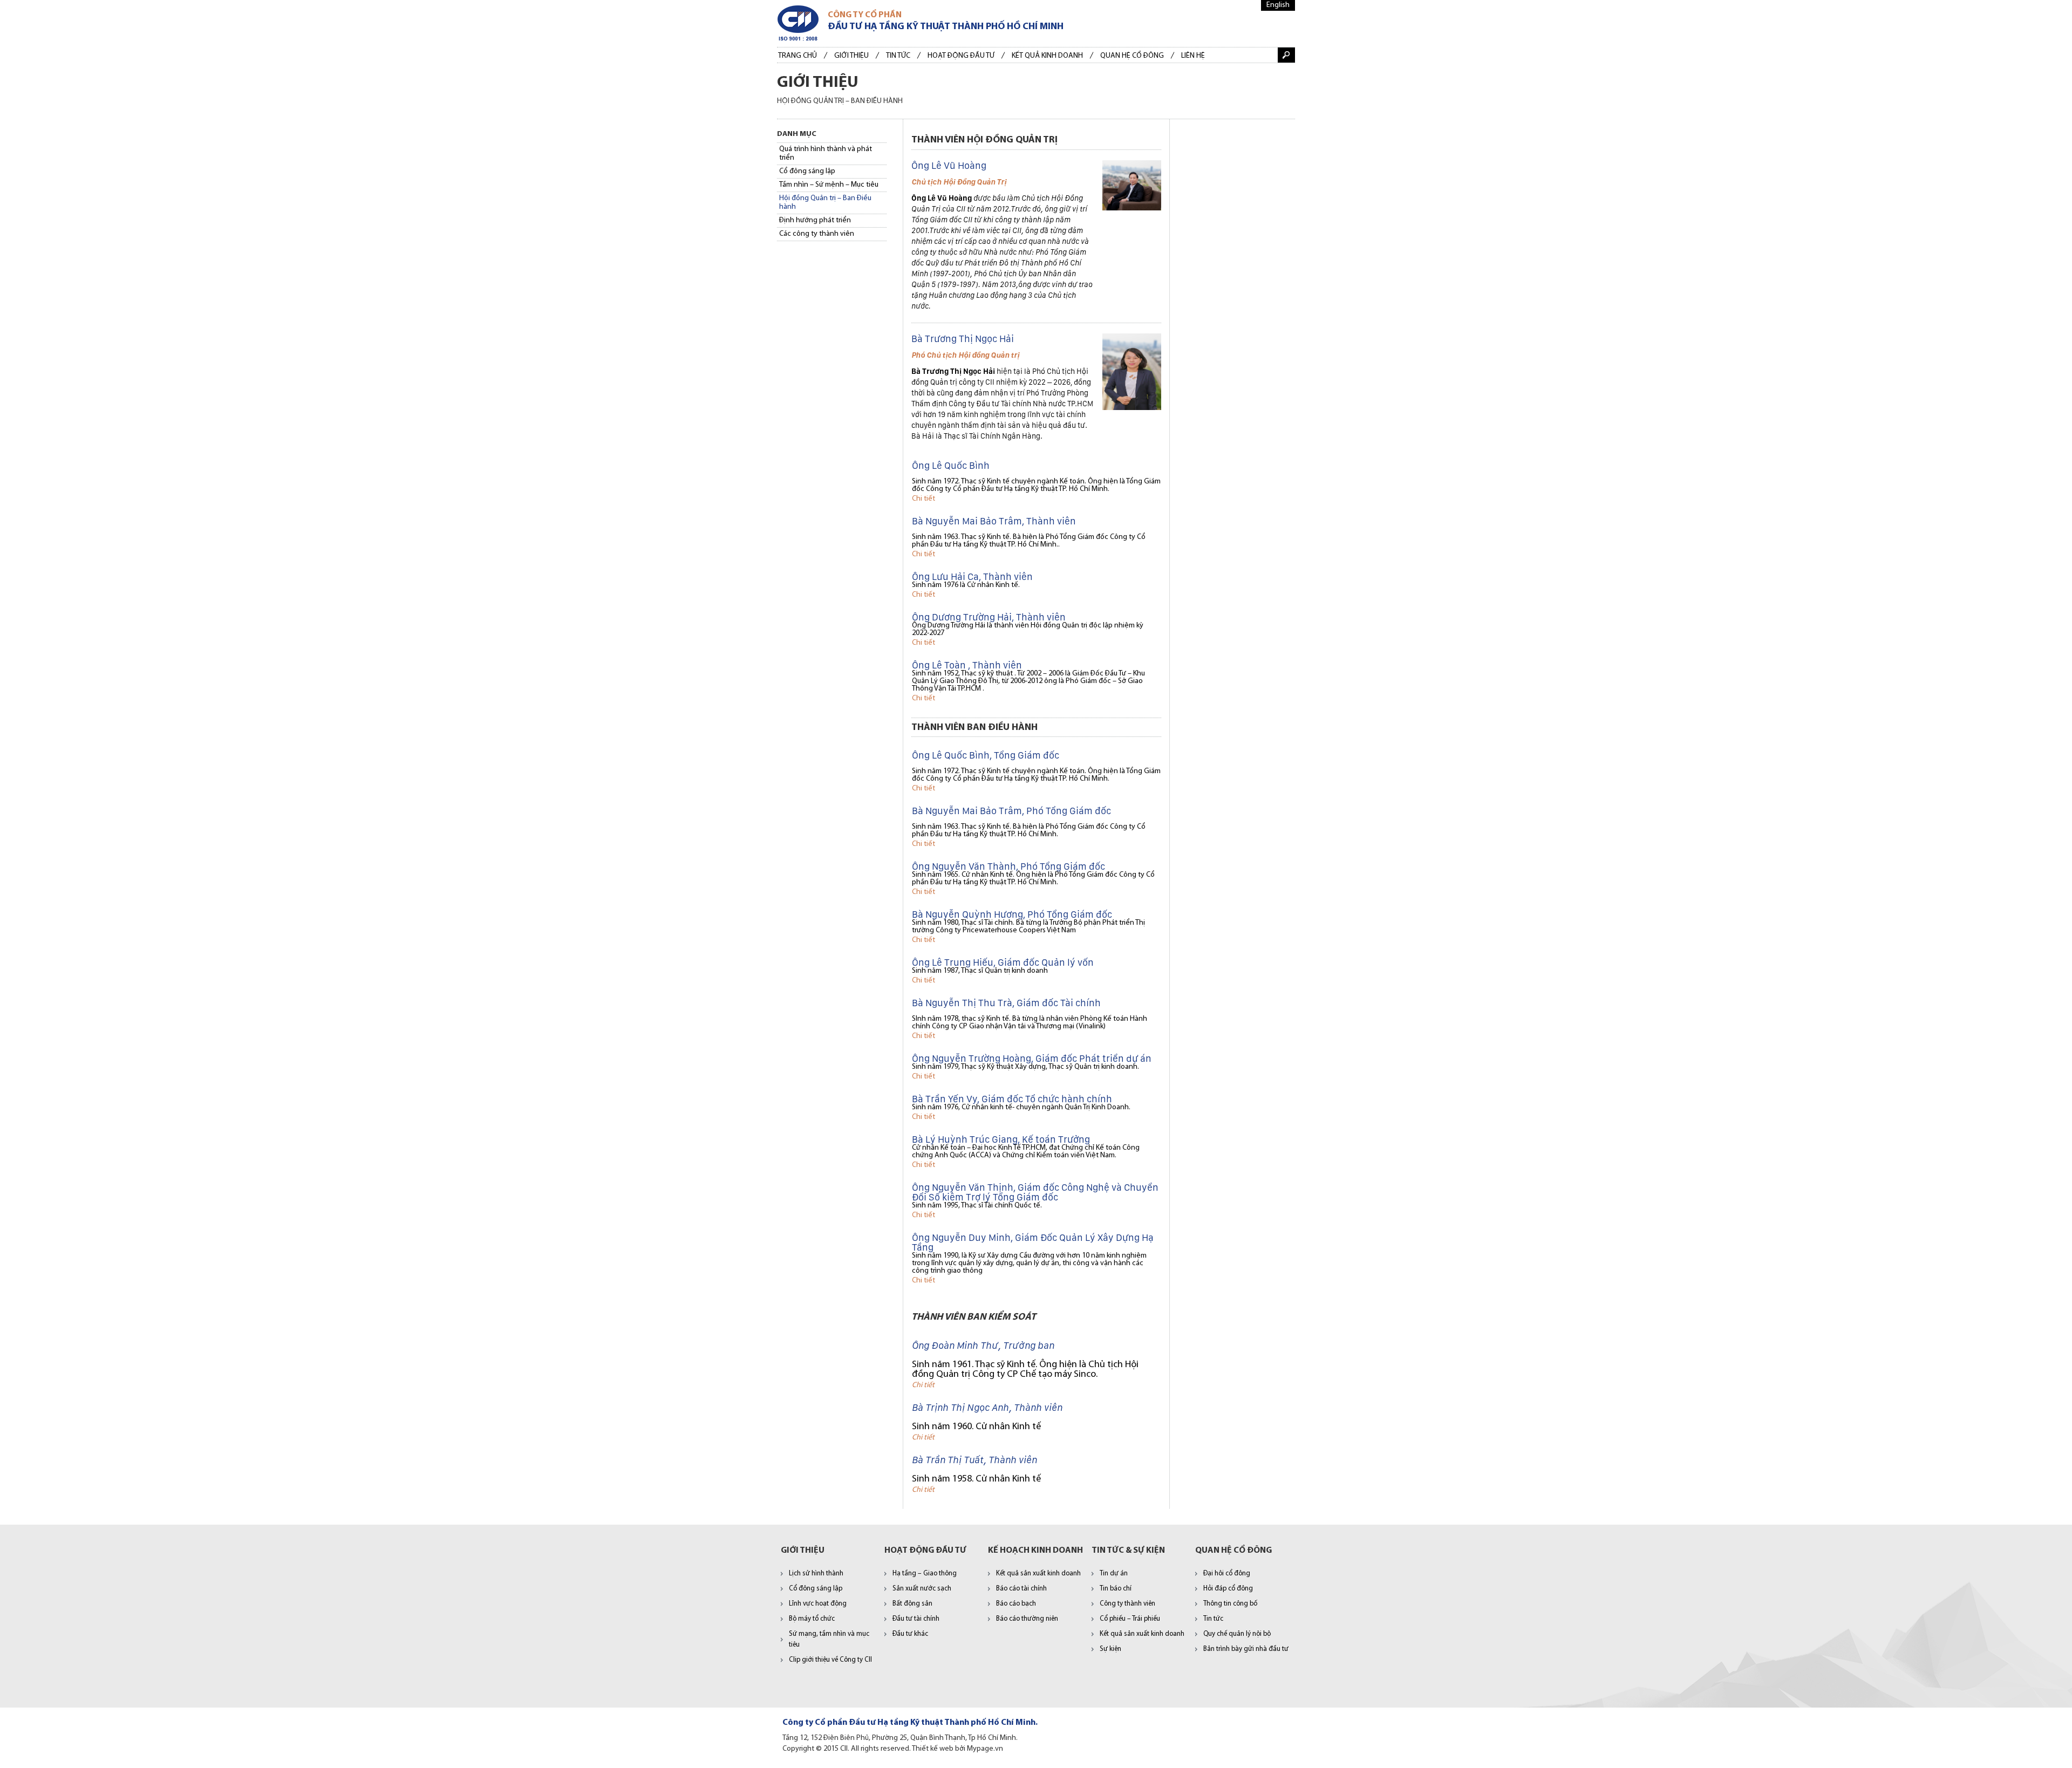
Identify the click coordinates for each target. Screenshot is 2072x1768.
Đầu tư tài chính (916, 1619)
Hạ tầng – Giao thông (925, 1574)
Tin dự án (1114, 1574)
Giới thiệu (851, 56)
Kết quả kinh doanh (1047, 56)
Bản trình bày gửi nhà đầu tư (1246, 1649)
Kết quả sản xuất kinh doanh (1038, 1574)
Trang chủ (798, 56)
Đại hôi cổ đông (1227, 1574)
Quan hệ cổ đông (1132, 56)
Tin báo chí (1116, 1589)
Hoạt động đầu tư (961, 56)
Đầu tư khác (910, 1634)
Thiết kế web (933, 1749)
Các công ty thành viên (817, 234)
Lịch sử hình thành (816, 1574)
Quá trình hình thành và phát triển (826, 153)
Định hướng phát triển (815, 220)
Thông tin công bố (1230, 1604)
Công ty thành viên (1127, 1604)
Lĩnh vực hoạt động (818, 1604)
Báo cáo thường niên (1027, 1619)
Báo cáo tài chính (1021, 1589)
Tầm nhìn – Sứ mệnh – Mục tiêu (829, 185)
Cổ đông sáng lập (807, 171)
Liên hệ (1193, 56)
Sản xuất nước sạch (922, 1589)
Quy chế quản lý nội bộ (1237, 1634)
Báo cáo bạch (1016, 1604)
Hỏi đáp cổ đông (1228, 1589)
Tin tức (898, 56)
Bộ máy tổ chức (812, 1619)
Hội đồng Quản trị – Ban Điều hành (825, 203)
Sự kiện (1110, 1649)
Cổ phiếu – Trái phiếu (1130, 1619)
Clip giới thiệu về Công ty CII (830, 1660)
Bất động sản (912, 1604)
